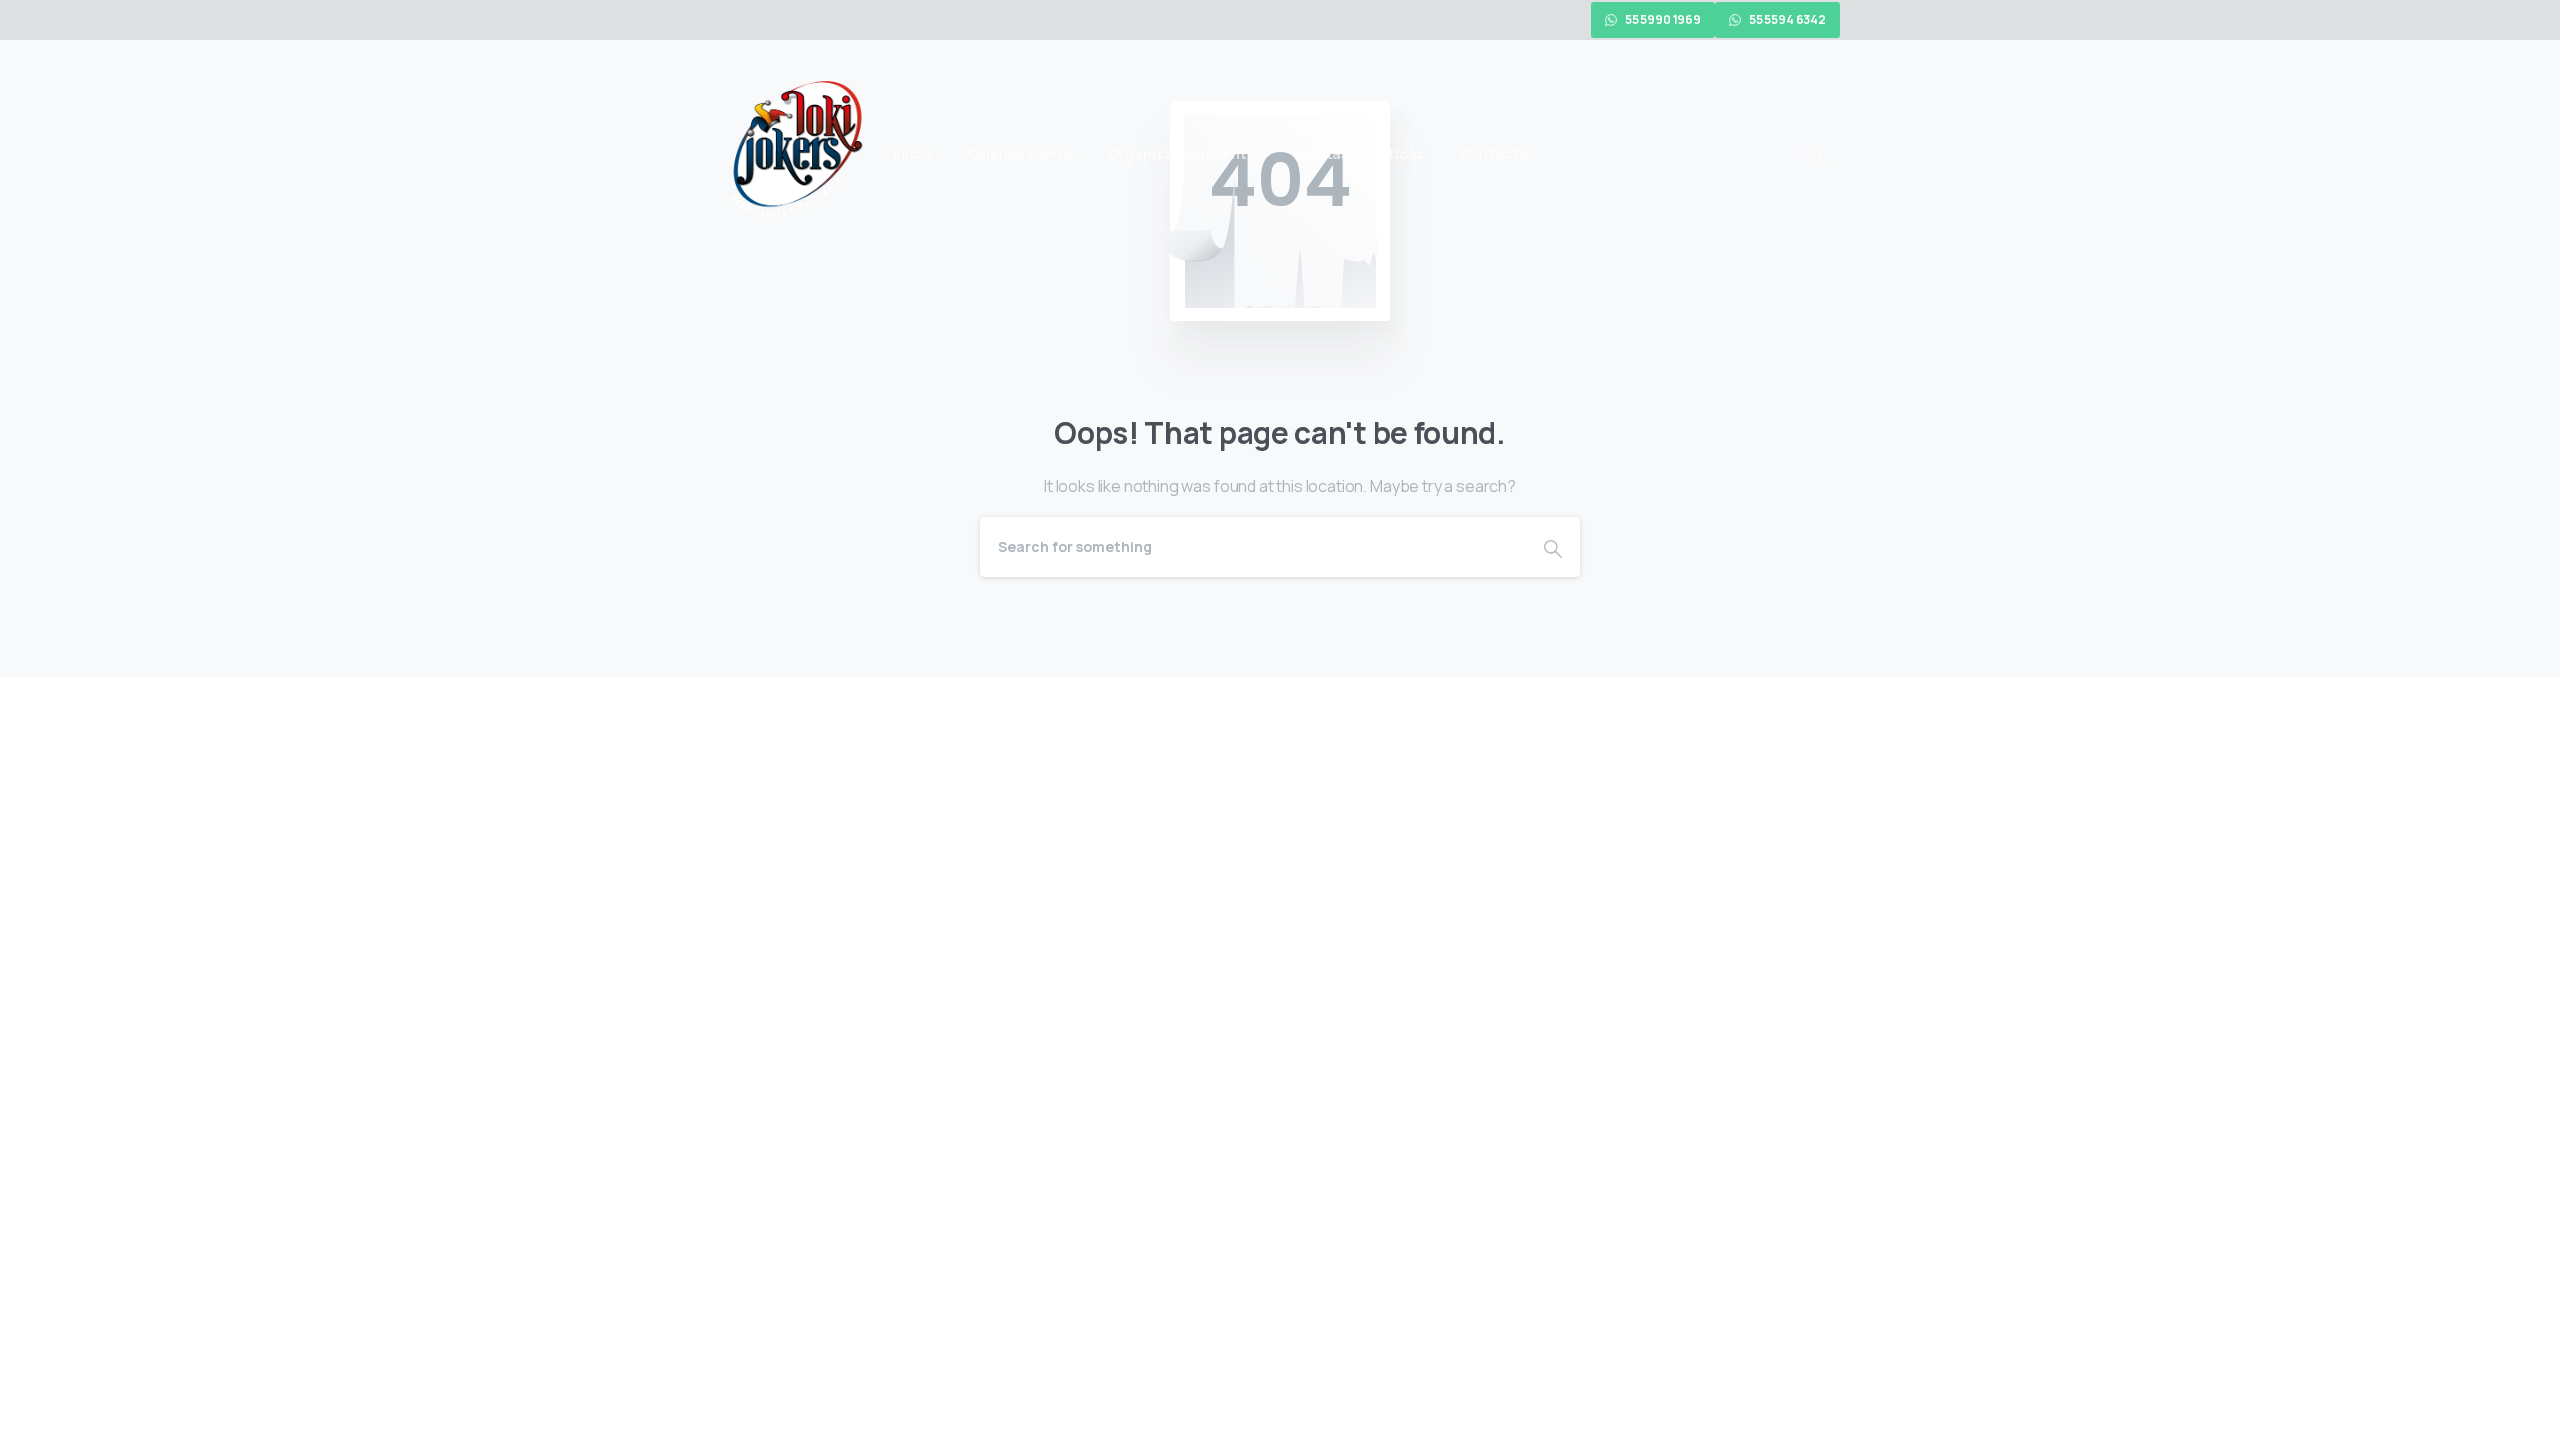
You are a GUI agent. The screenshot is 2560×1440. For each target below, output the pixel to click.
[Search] (1553, 547)
